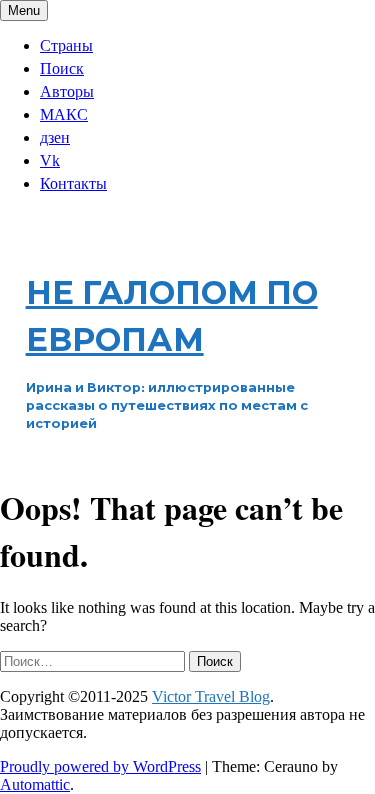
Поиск (62, 68)
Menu (24, 10)
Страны (66, 45)
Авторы (67, 91)
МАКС (64, 114)
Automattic (35, 784)
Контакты (73, 183)
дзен (55, 137)
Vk (50, 160)
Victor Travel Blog (211, 696)
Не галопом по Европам (172, 315)
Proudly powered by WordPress (100, 766)
